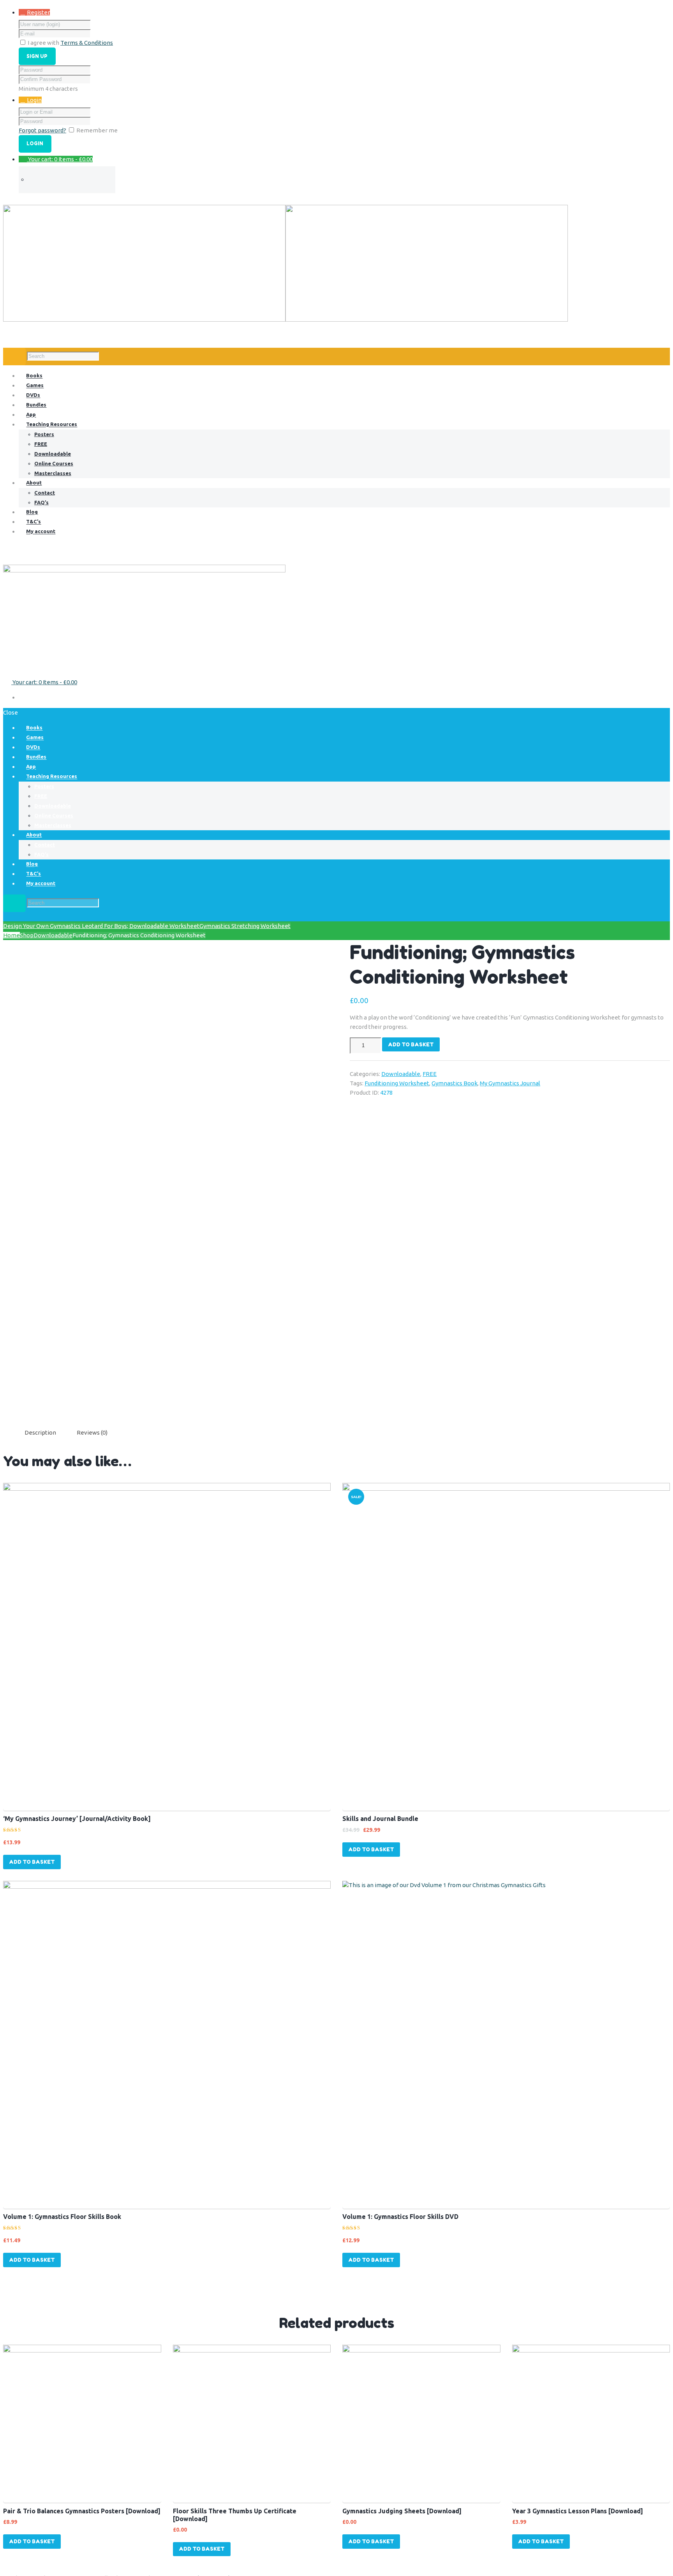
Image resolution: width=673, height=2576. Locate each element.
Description (40, 1432)
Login (34, 100)
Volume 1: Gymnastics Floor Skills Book (62, 2217)
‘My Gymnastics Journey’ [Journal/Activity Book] (77, 1819)
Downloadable (53, 935)
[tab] (40, 1433)
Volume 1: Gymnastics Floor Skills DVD (400, 2217)
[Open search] (14, 357)
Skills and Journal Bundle (380, 1819)
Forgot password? (42, 130)
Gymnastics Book (455, 1083)
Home (11, 935)
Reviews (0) (92, 1432)
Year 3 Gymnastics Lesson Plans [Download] (578, 2511)
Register (38, 12)
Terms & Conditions (87, 43)
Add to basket (411, 1044)
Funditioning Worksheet (397, 1083)
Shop (27, 935)
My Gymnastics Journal (510, 1083)
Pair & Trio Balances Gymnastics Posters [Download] (82, 2511)
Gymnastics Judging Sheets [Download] (402, 2511)
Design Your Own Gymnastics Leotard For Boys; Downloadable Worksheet (101, 926)
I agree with (43, 43)
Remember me (97, 130)
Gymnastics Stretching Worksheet (245, 926)
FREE (430, 1074)
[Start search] (14, 903)
